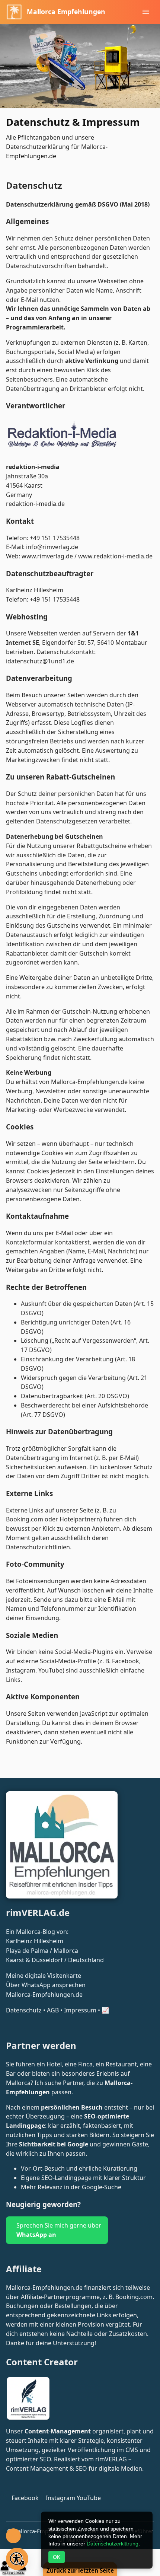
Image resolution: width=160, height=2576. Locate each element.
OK (57, 2557)
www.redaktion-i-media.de (115, 556)
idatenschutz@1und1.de (40, 661)
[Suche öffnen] (13, 2536)
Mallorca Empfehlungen (66, 12)
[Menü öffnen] (146, 12)
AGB (53, 2010)
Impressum (80, 2010)
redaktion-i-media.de (35, 504)
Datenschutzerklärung (113, 2544)
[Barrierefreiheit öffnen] (17, 2559)
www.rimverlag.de (47, 556)
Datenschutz (24, 2010)
